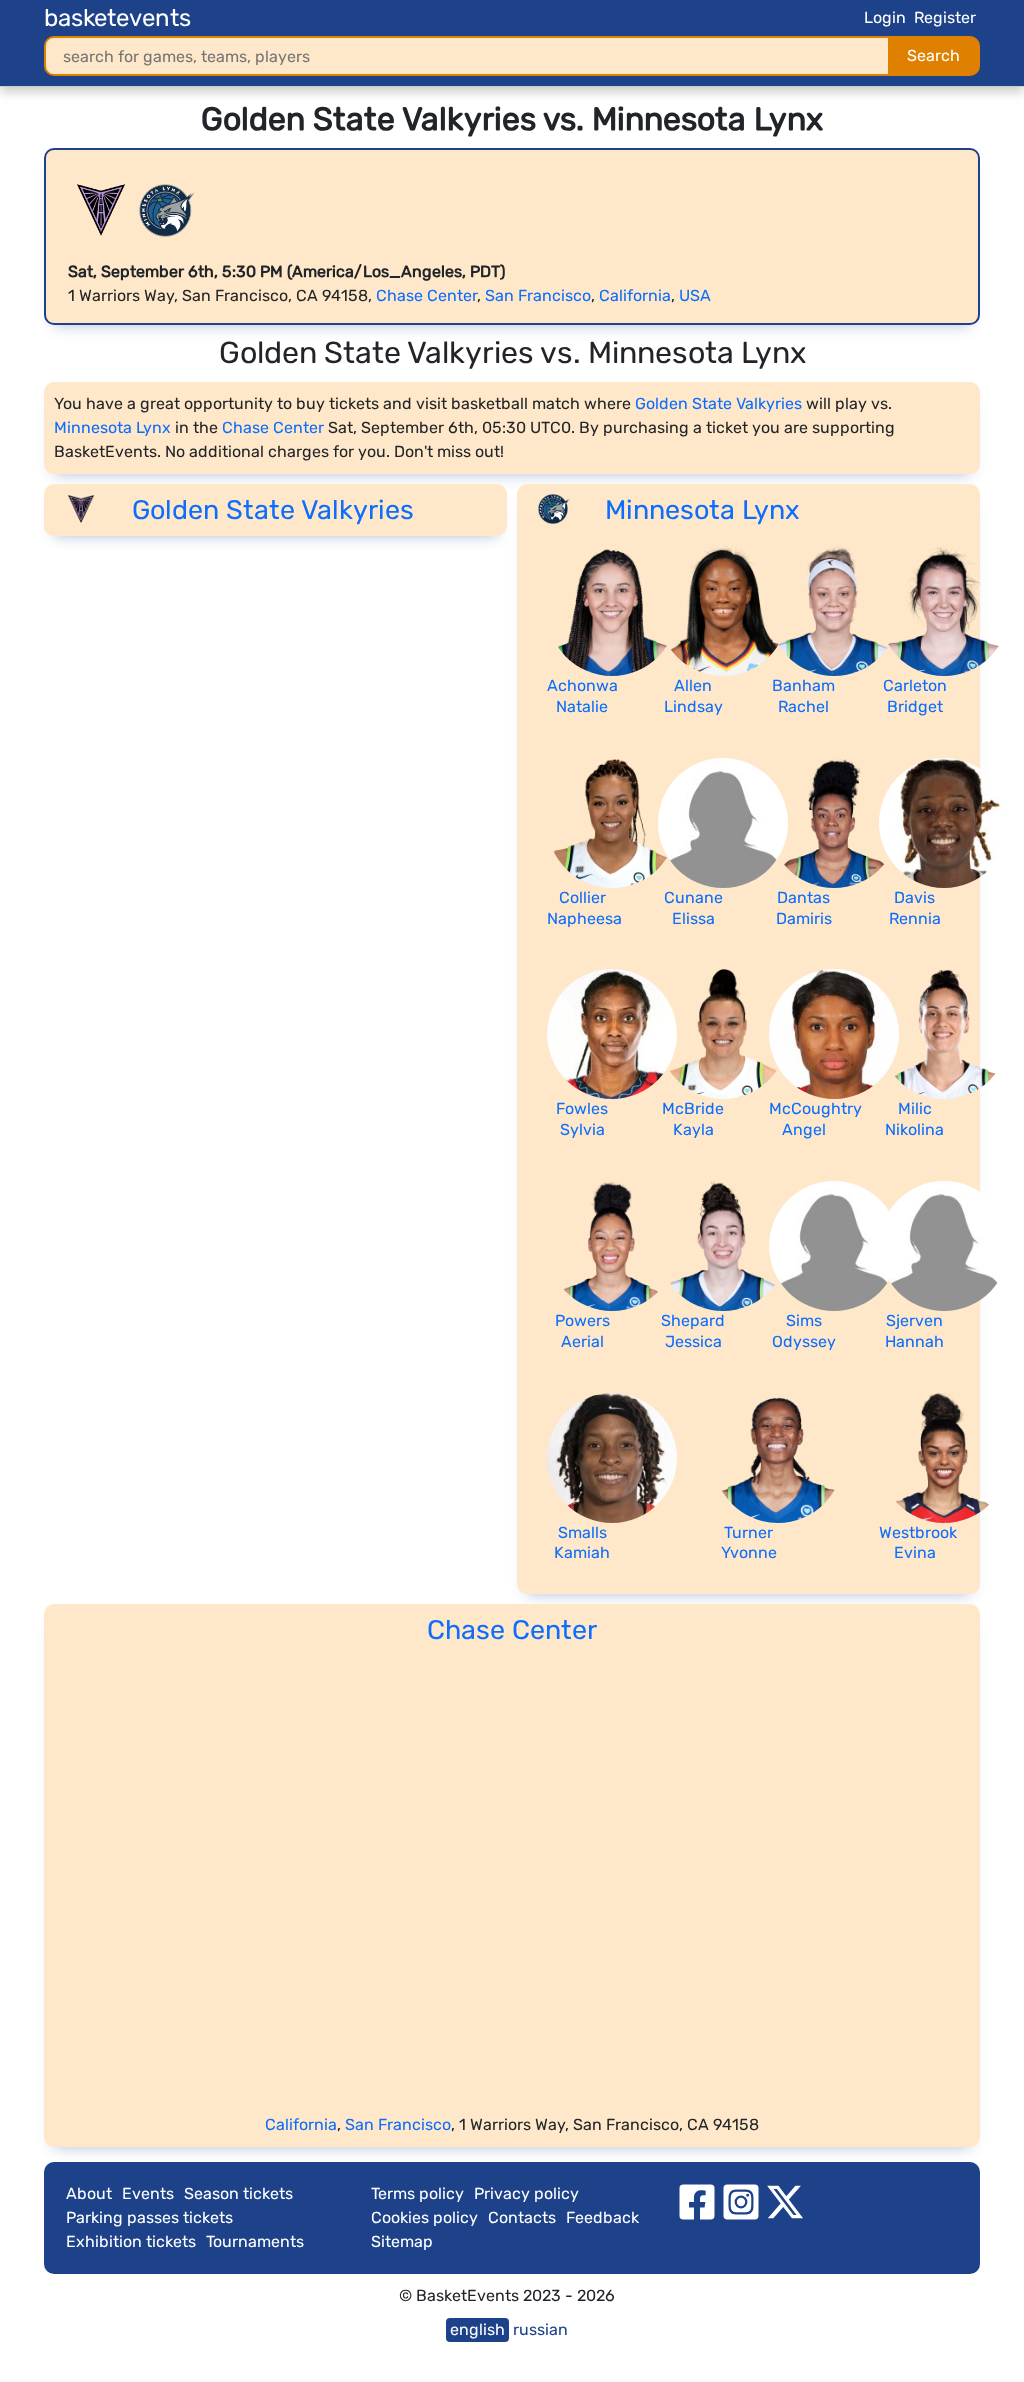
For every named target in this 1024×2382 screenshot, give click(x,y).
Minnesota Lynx (112, 427)
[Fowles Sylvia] (612, 1033)
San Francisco (538, 295)
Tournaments (255, 2241)
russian (540, 2329)
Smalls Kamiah (582, 1543)
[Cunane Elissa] (723, 821)
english (477, 2329)
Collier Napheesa (584, 908)
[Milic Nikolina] (944, 1033)
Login (885, 17)
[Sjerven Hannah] (944, 1244)
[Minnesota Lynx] (167, 210)
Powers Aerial (582, 1331)
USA (695, 295)
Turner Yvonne (749, 1543)
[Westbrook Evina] (944, 1456)
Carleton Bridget (915, 696)
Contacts (522, 2217)
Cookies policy (424, 2217)
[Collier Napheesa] (612, 821)
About (89, 2193)
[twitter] (785, 2201)
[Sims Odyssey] (834, 1244)
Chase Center (426, 295)
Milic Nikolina (914, 1119)
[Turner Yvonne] (778, 1456)
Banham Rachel (803, 696)
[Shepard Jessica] (723, 1244)
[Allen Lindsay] (723, 609)
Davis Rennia (915, 908)
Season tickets (238, 2193)
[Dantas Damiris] (834, 821)
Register (945, 17)
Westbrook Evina (918, 1543)
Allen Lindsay (693, 696)
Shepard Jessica (693, 1331)
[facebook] (697, 2201)
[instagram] (741, 2201)
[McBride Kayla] (723, 1033)
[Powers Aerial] (612, 1244)
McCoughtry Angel (815, 1119)
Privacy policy (526, 2193)
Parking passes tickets (149, 2217)
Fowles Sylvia (582, 1119)
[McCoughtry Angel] (834, 1033)
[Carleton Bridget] (944, 609)
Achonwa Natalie (582, 696)
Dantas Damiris (804, 908)
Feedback (602, 2217)
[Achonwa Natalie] (612, 609)
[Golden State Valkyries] (101, 210)
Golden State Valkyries (718, 403)
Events (148, 2193)
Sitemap (402, 2241)
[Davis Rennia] (944, 821)
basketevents (117, 18)
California (635, 295)
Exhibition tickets (131, 2241)
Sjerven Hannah (914, 1331)
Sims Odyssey (804, 1331)
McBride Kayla (693, 1119)
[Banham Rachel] (834, 609)
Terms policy (417, 2193)
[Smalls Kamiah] (612, 1456)
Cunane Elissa (693, 908)
